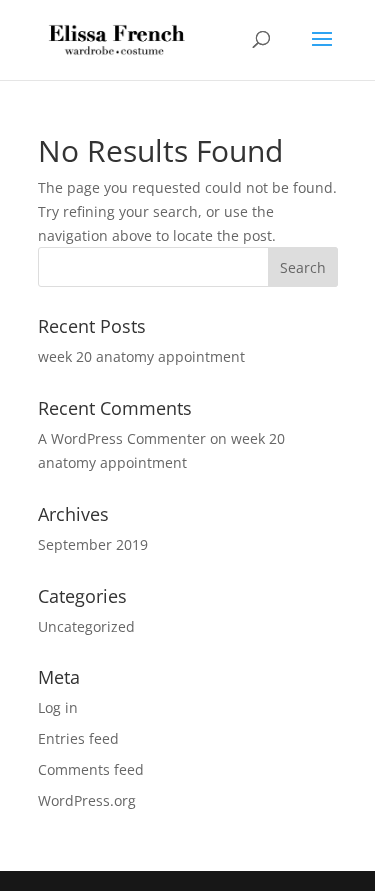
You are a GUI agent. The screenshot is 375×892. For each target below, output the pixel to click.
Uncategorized (86, 626)
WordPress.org (87, 800)
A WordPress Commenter (122, 438)
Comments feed (91, 769)
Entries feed (78, 738)
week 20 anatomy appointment (141, 356)
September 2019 (93, 544)
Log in (58, 707)
